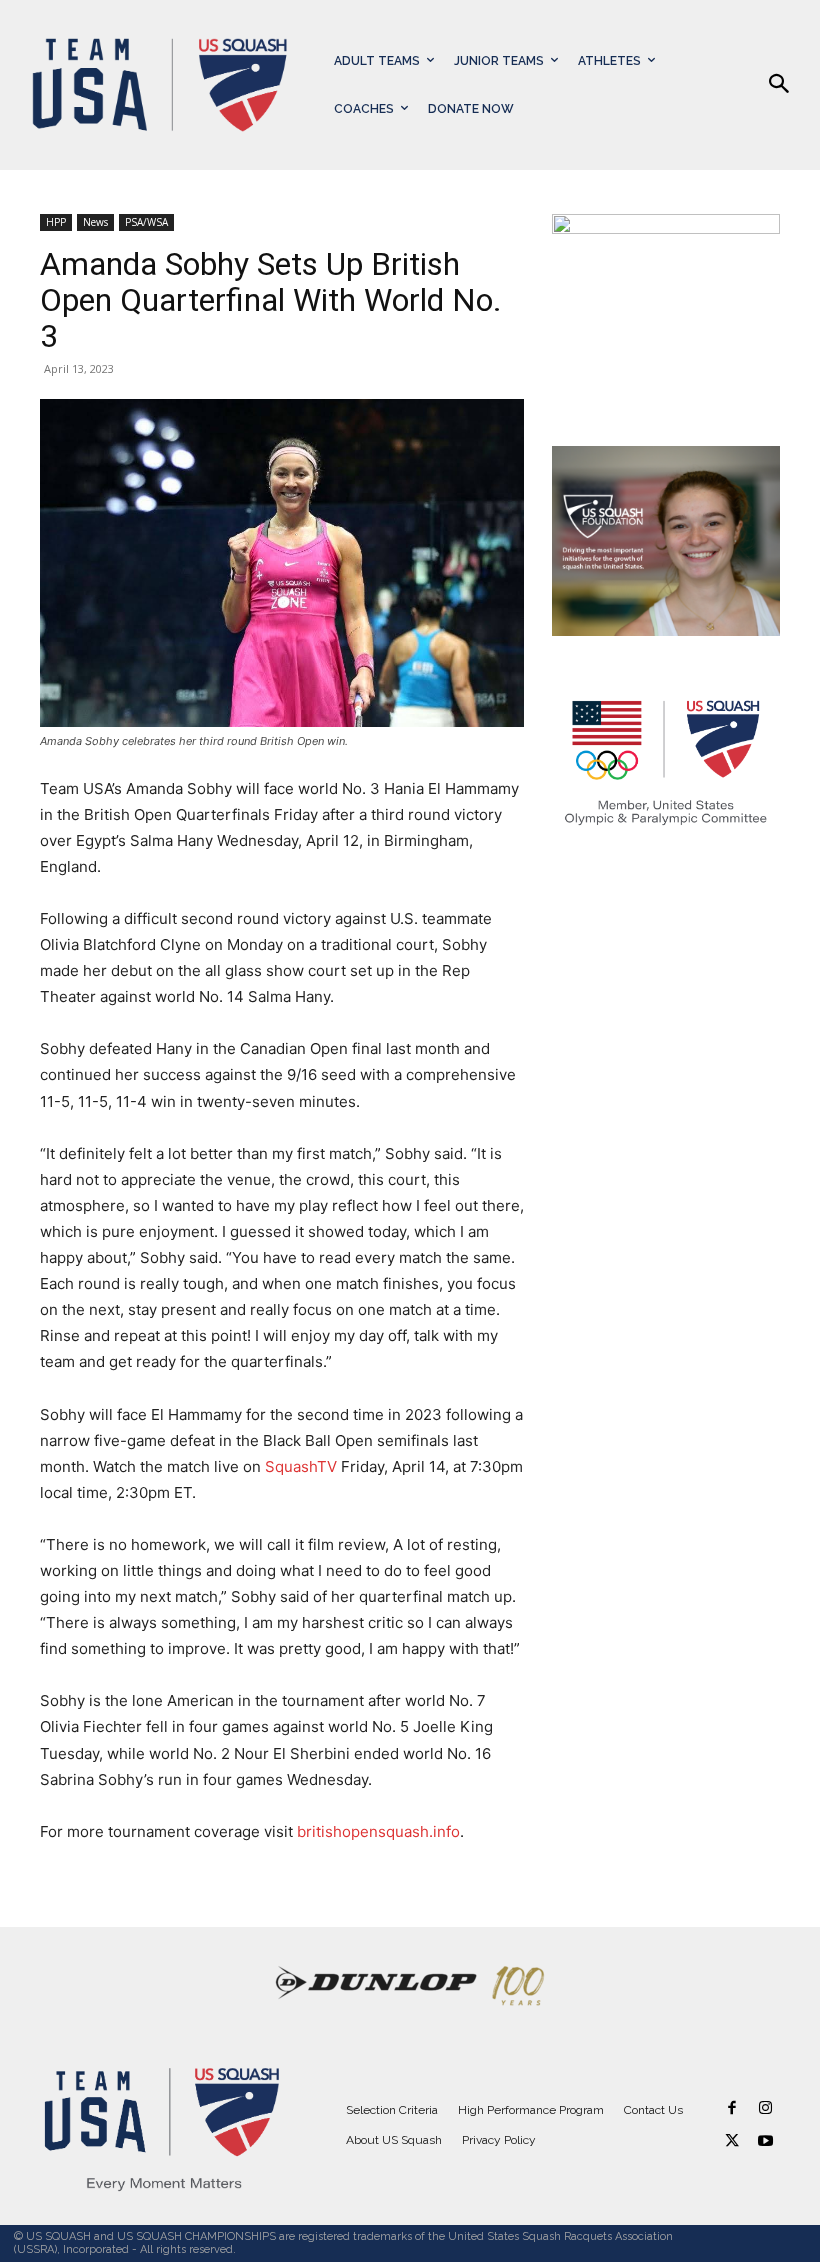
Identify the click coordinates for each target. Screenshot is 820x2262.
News (95, 222)
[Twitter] (732, 2141)
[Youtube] (765, 2141)
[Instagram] (765, 2108)
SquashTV (301, 1466)
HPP (56, 222)
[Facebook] (732, 2108)
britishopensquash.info (378, 1831)
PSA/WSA (146, 222)
